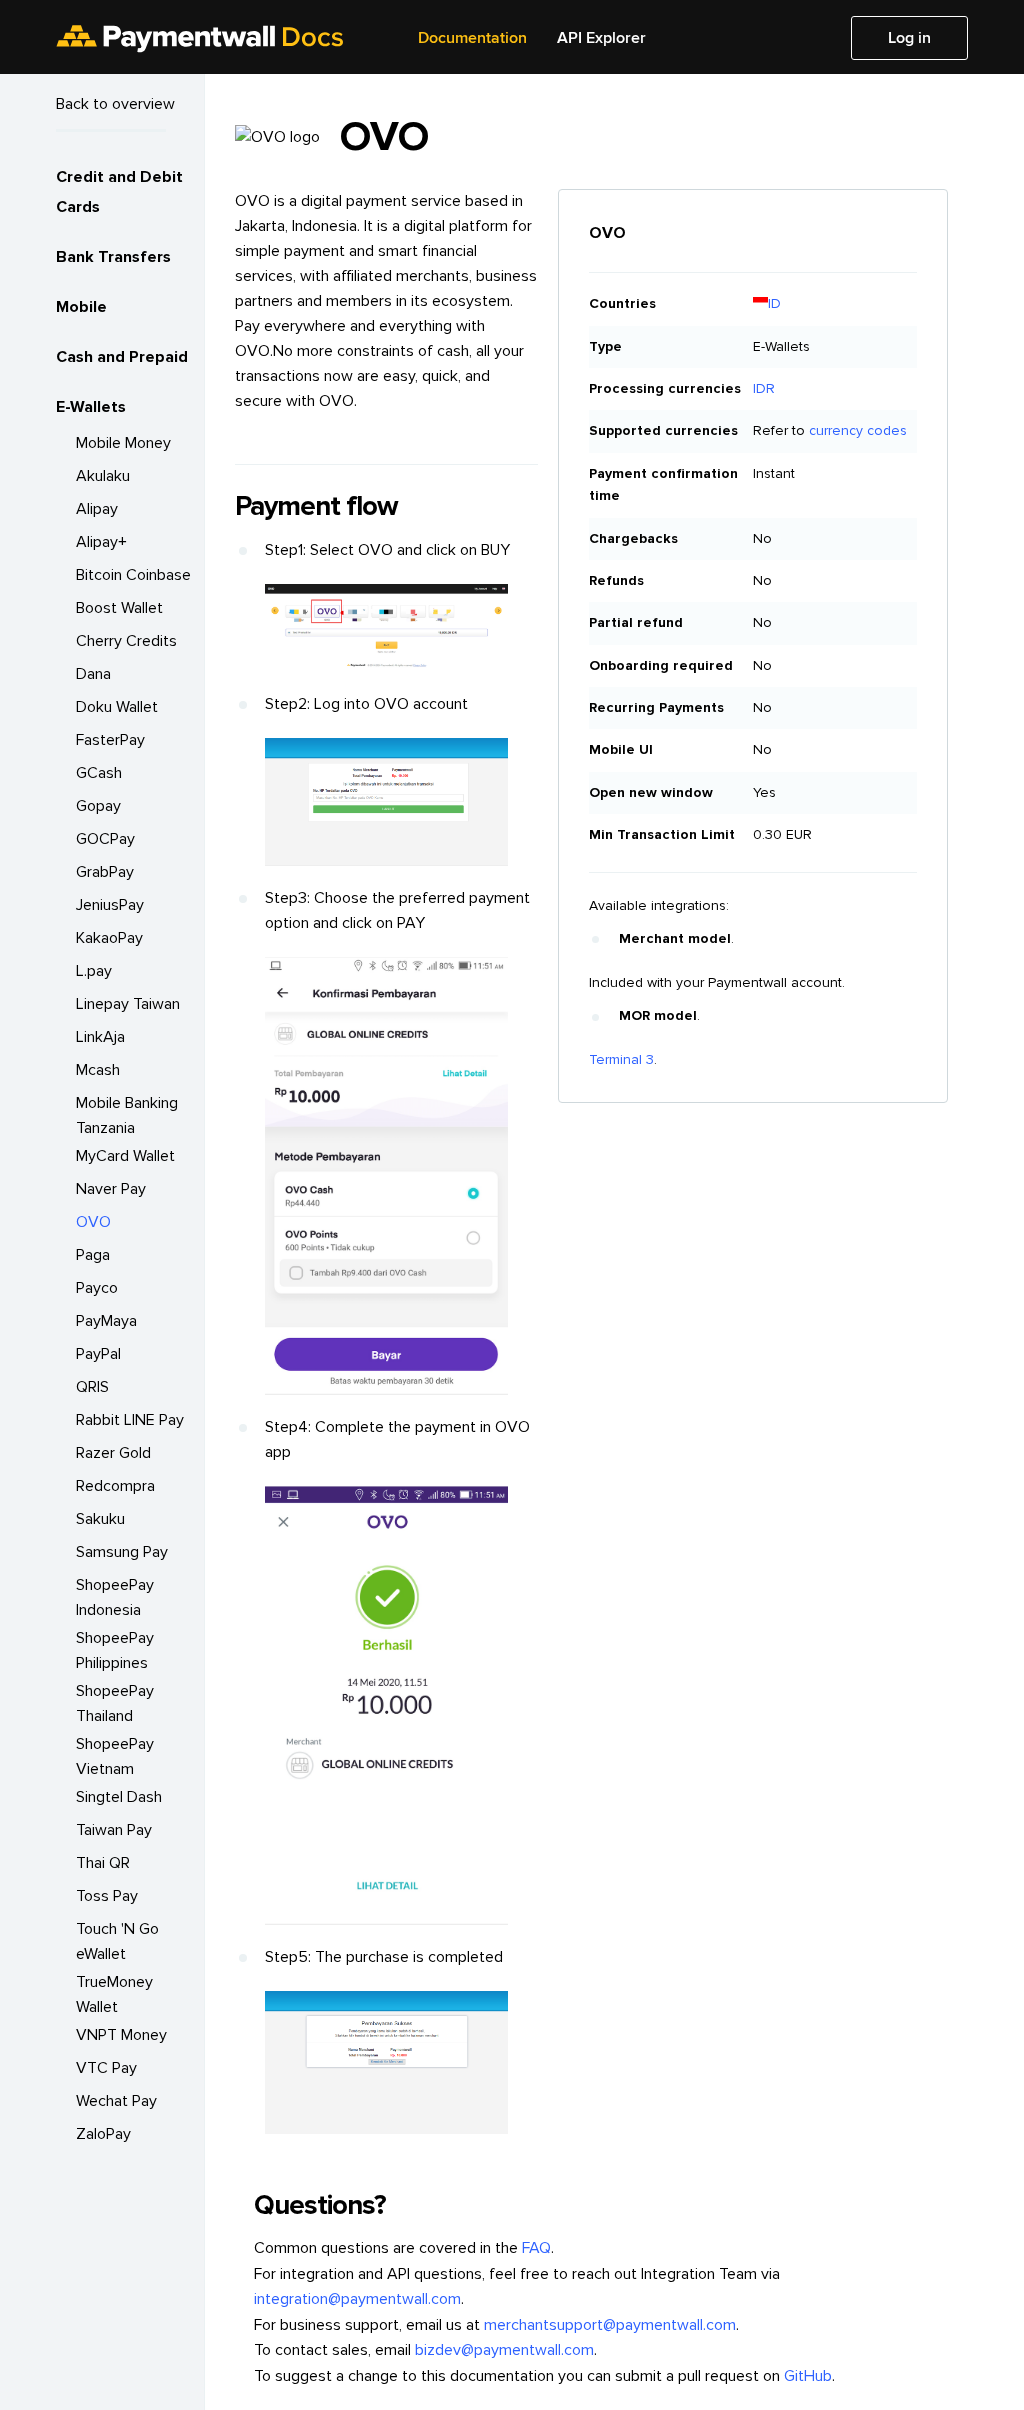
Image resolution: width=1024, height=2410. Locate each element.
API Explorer (601, 38)
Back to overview (115, 104)
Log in (909, 38)
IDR (764, 388)
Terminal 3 (621, 1059)
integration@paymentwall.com (357, 2299)
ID (774, 303)
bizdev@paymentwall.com (504, 2350)
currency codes (858, 430)
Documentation (472, 38)
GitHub (808, 2376)
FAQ (536, 2248)
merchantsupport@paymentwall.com (610, 2325)
